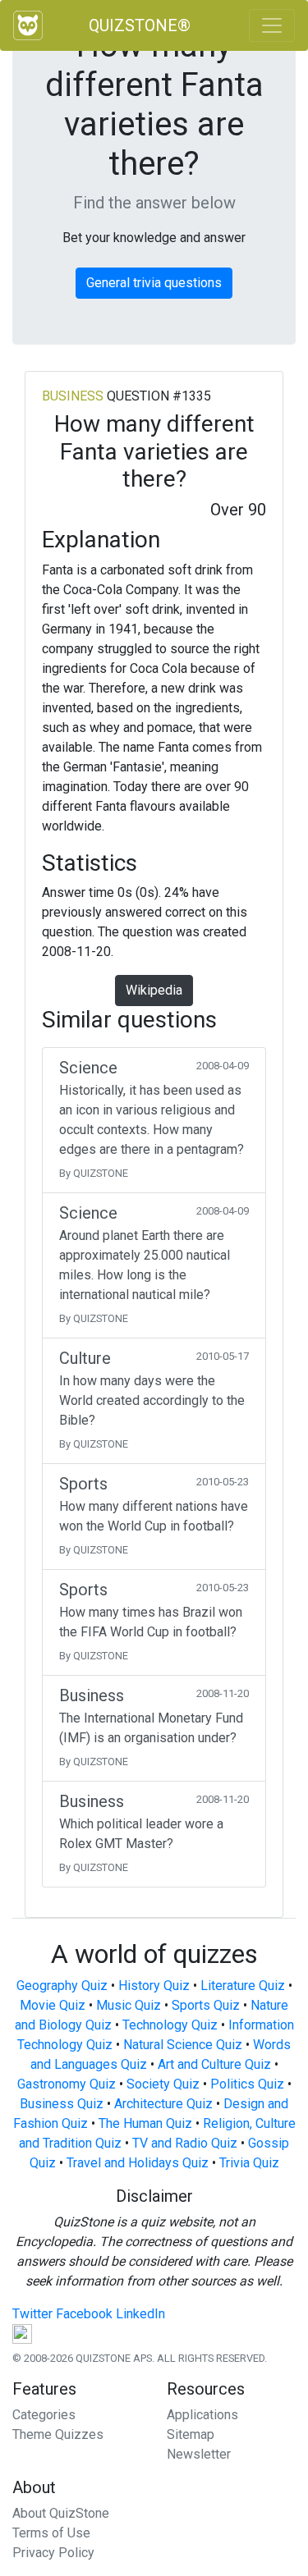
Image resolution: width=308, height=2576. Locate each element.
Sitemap (191, 2434)
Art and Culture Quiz (214, 2064)
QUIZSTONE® (140, 25)
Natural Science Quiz (183, 2045)
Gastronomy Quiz (67, 2084)
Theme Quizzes (58, 2434)
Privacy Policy (53, 2553)
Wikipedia (154, 990)
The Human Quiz (145, 2123)
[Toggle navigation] (272, 25)
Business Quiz (62, 2104)
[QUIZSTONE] (28, 25)
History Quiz (154, 1986)
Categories (44, 2415)
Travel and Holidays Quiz (138, 2163)
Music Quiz (129, 2005)
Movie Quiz (53, 2005)
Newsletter (199, 2454)
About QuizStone (61, 2513)
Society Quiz (163, 2084)
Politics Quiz (247, 2084)
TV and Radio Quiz (185, 2143)
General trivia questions (154, 283)
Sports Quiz (206, 2005)
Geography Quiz (62, 1986)
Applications (202, 2415)
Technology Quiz (170, 2025)
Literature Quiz (243, 1986)
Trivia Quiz (249, 2163)
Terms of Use (51, 2533)
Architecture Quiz (163, 2104)
